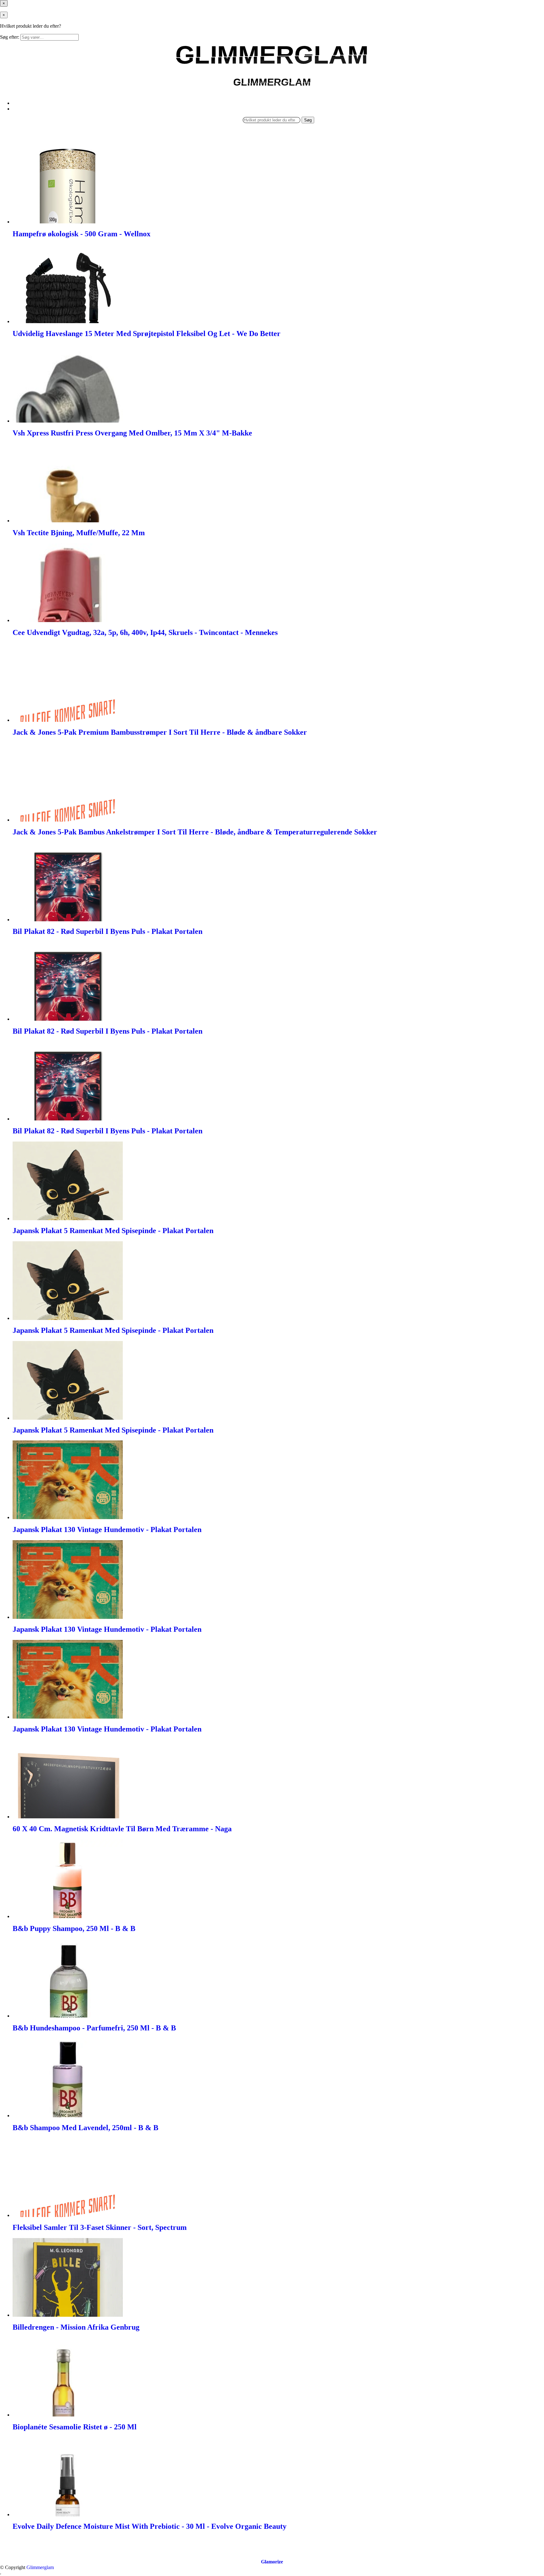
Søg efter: (10, 37)
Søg (308, 120)
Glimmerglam (40, 2567)
